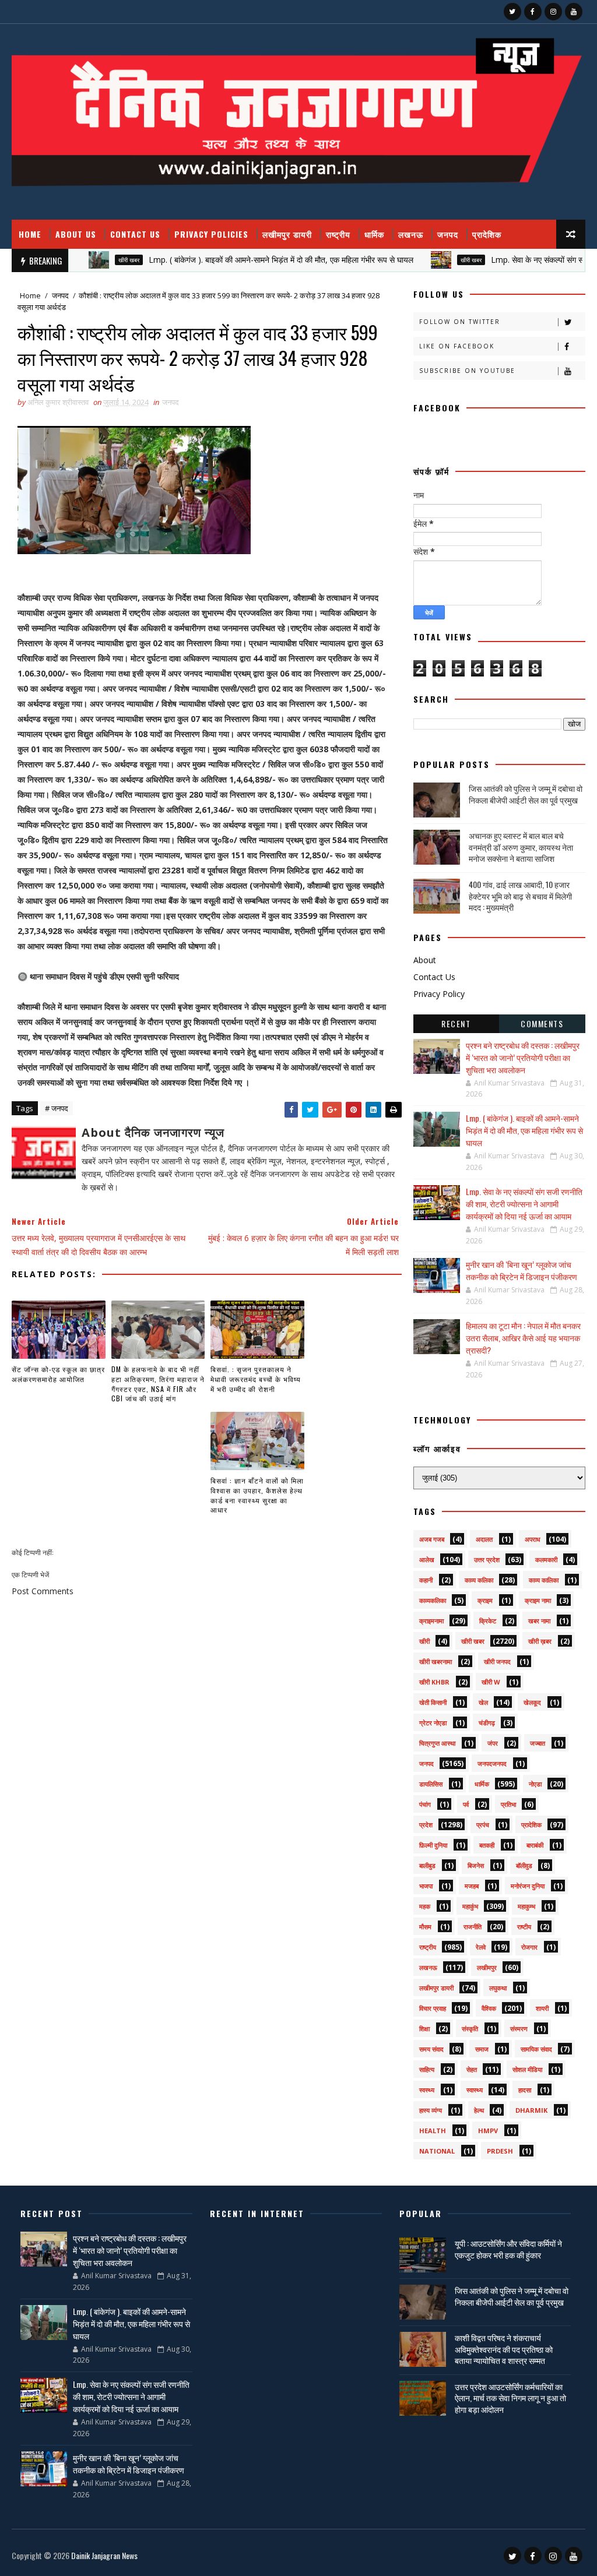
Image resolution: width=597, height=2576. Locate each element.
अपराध (533, 1539)
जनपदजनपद (492, 1763)
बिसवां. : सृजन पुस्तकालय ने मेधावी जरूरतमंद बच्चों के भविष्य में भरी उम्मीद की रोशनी (256, 1379)
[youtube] (574, 12)
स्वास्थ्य (475, 2090)
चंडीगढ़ (487, 1723)
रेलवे (481, 1947)
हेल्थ (479, 2110)
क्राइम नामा (538, 1600)
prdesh (500, 2151)
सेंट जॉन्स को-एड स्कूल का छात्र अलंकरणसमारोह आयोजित (58, 1374)
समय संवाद (431, 2049)
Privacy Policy (439, 994)
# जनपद (57, 1108)
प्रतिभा (508, 1804)
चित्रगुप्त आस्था (437, 1743)
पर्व (466, 1804)
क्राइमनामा (431, 1621)
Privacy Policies (211, 234)
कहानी (426, 1580)
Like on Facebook (457, 346)
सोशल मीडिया (527, 2069)
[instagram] (553, 12)
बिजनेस (476, 1865)
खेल (483, 1702)
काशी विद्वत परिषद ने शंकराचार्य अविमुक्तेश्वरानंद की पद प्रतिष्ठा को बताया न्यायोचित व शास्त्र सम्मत (504, 2349)
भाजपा (426, 1886)
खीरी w (491, 1682)
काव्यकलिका (433, 1600)
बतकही (487, 1845)
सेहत (472, 2069)
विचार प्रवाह (433, 2008)
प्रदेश (426, 1825)
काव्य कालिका (544, 1580)
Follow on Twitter (460, 322)
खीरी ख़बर (540, 1641)
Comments (542, 1023)
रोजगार (529, 1947)
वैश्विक (489, 2008)
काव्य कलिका (479, 1580)
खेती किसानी (433, 1702)
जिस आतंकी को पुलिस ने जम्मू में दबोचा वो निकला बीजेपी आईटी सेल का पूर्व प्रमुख (526, 794)
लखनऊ (411, 234)
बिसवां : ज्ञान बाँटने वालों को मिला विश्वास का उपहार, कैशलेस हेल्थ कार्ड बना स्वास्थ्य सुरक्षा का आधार (257, 1495)
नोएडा (535, 1784)
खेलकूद (532, 1702)
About (425, 960)
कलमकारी (546, 1560)
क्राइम (485, 1600)
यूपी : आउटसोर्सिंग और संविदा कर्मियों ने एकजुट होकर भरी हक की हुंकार (508, 2249)
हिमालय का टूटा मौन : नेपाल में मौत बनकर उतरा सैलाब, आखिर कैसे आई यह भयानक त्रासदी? (523, 1338)
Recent (456, 1023)
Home (30, 234)
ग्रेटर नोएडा (433, 1723)
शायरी (542, 2008)
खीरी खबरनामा (436, 1661)
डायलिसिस (431, 1784)
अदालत (484, 1539)
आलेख (427, 1560)
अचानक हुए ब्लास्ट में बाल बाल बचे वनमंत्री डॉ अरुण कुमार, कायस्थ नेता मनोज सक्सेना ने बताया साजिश (521, 847)
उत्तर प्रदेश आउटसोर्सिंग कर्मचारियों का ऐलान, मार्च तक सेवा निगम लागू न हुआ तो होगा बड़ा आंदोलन (510, 2398)
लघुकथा (498, 1988)
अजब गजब (432, 1539)
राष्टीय (524, 1927)
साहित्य (427, 2069)
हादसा (525, 2090)
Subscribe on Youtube (467, 371)
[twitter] (512, 12)
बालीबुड (427, 1865)
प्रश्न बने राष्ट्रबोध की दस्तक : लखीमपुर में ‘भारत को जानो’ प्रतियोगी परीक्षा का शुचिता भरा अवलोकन (523, 1057)
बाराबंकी (535, 1845)
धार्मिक (374, 234)
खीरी (424, 1641)
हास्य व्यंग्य (431, 2110)
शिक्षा (424, 2029)
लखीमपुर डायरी (287, 234)
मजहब (472, 1886)
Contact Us (135, 234)
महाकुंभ (470, 1906)
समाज (482, 2049)
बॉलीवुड (524, 1865)
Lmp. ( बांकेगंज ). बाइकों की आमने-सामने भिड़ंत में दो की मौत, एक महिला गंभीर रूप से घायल (237, 260)
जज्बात (538, 1743)
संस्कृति (470, 2029)
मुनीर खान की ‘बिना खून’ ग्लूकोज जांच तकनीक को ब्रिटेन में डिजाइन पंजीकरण (522, 1270)
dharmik (531, 2110)
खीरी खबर (85, 260)
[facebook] (533, 12)
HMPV (488, 2131)
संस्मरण (519, 2029)
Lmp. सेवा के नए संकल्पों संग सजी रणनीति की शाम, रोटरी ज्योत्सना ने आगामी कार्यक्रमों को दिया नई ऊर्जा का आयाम (524, 1204)
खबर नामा (539, 1621)
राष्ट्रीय (338, 234)
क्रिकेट (488, 1621)
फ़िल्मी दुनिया (433, 1845)
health (433, 2131)
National (437, 2151)
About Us (76, 234)
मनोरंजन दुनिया (528, 1886)
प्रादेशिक (487, 234)
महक (425, 1906)
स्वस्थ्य (427, 2090)
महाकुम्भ (526, 1906)
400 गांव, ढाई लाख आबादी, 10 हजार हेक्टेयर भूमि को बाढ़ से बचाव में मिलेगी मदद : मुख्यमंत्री (520, 896)
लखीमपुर (487, 1967)
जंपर (493, 1743)
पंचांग (425, 1804)
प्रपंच (483, 1825)
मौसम (425, 1927)
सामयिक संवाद (536, 2049)
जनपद (448, 234)
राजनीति (473, 1927)
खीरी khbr (434, 1682)
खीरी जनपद (497, 1661)
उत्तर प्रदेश (487, 1560)
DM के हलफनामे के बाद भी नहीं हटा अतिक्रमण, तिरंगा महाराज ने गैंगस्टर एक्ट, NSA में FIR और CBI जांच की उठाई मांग (158, 1384)
